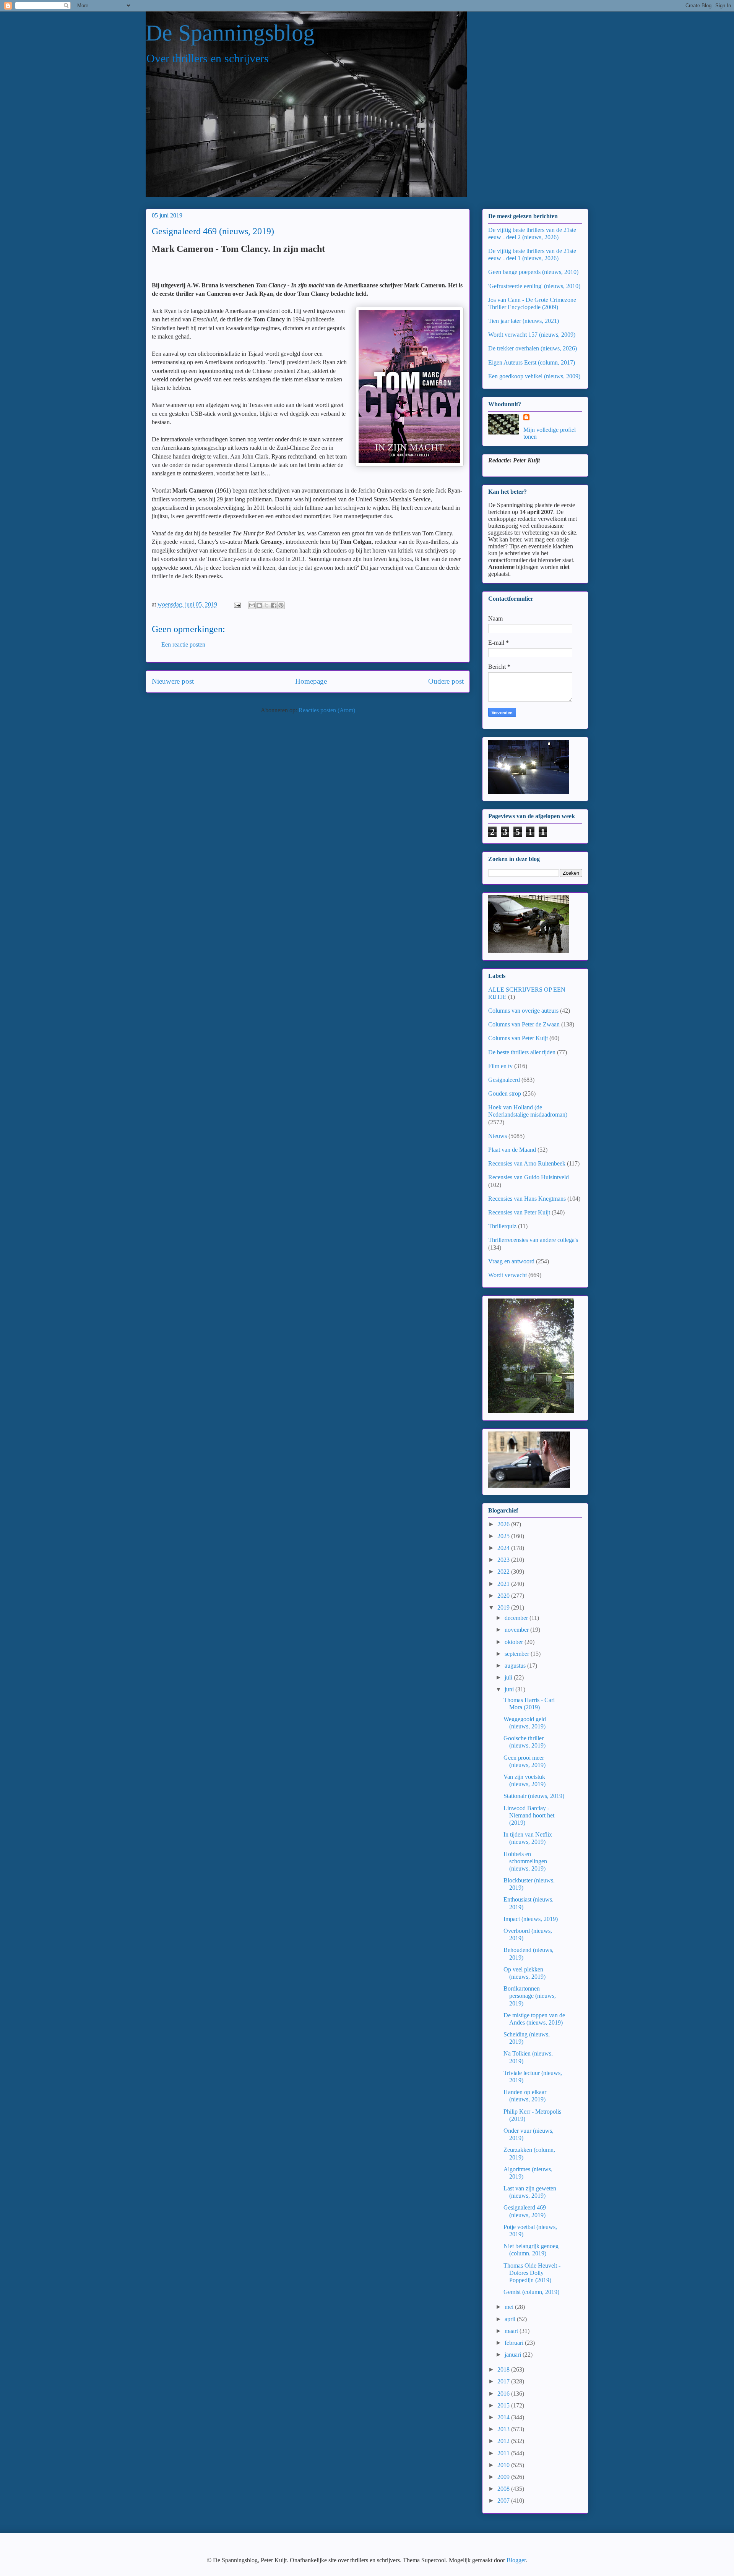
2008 (504, 2489)
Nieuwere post (173, 681)
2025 (504, 1536)
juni (510, 1689)
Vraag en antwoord (511, 1261)
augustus (516, 1666)
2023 (504, 1560)
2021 (504, 1584)
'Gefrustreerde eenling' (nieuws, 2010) (534, 286)
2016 (504, 2394)
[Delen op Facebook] (274, 605)
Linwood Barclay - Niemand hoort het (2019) (529, 1815)
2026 (504, 1524)
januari (514, 2355)
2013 (504, 2429)
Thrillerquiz (502, 1226)
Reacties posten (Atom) (327, 710)
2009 (504, 2477)
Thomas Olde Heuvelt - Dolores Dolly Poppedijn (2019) (532, 2273)
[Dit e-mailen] (252, 605)
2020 (504, 1596)
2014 (504, 2417)
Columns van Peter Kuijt (518, 1038)
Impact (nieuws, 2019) (531, 1919)
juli (509, 1677)
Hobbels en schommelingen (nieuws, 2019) (525, 1861)
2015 (504, 2405)
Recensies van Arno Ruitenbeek (527, 1163)
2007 (504, 2501)
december (517, 1618)
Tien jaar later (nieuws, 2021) (524, 321)
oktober (515, 1642)
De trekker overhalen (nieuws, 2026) (533, 348)
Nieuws (498, 1136)
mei (510, 2307)
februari (515, 2343)
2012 (504, 2441)
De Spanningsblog (230, 33)
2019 (504, 1607)
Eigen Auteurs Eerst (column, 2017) (532, 362)
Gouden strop (505, 1093)
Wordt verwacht (507, 1275)
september (518, 1654)
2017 (504, 2381)
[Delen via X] (266, 605)
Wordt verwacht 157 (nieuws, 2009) (532, 335)
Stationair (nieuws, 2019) (534, 1796)
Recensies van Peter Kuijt (519, 1212)
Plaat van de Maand (512, 1150)
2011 (504, 2453)
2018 (504, 2369)
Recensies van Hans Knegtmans (527, 1199)
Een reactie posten (183, 644)
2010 (504, 2465)
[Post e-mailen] (237, 604)
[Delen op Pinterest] (281, 605)
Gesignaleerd (504, 1080)
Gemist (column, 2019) (531, 2292)
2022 (504, 1572)
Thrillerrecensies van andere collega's (533, 1240)
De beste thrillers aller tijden (522, 1052)
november (517, 1630)
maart (512, 2331)
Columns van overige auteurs (523, 1011)
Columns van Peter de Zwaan (524, 1024)
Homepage (311, 681)
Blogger (516, 2560)
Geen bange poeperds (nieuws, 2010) (533, 272)
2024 (504, 1548)
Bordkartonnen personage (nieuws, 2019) (530, 1996)
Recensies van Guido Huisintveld (529, 1177)
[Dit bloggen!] (259, 605)
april (511, 2319)
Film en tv (500, 1066)
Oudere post (446, 681)
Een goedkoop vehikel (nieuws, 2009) (534, 376)
